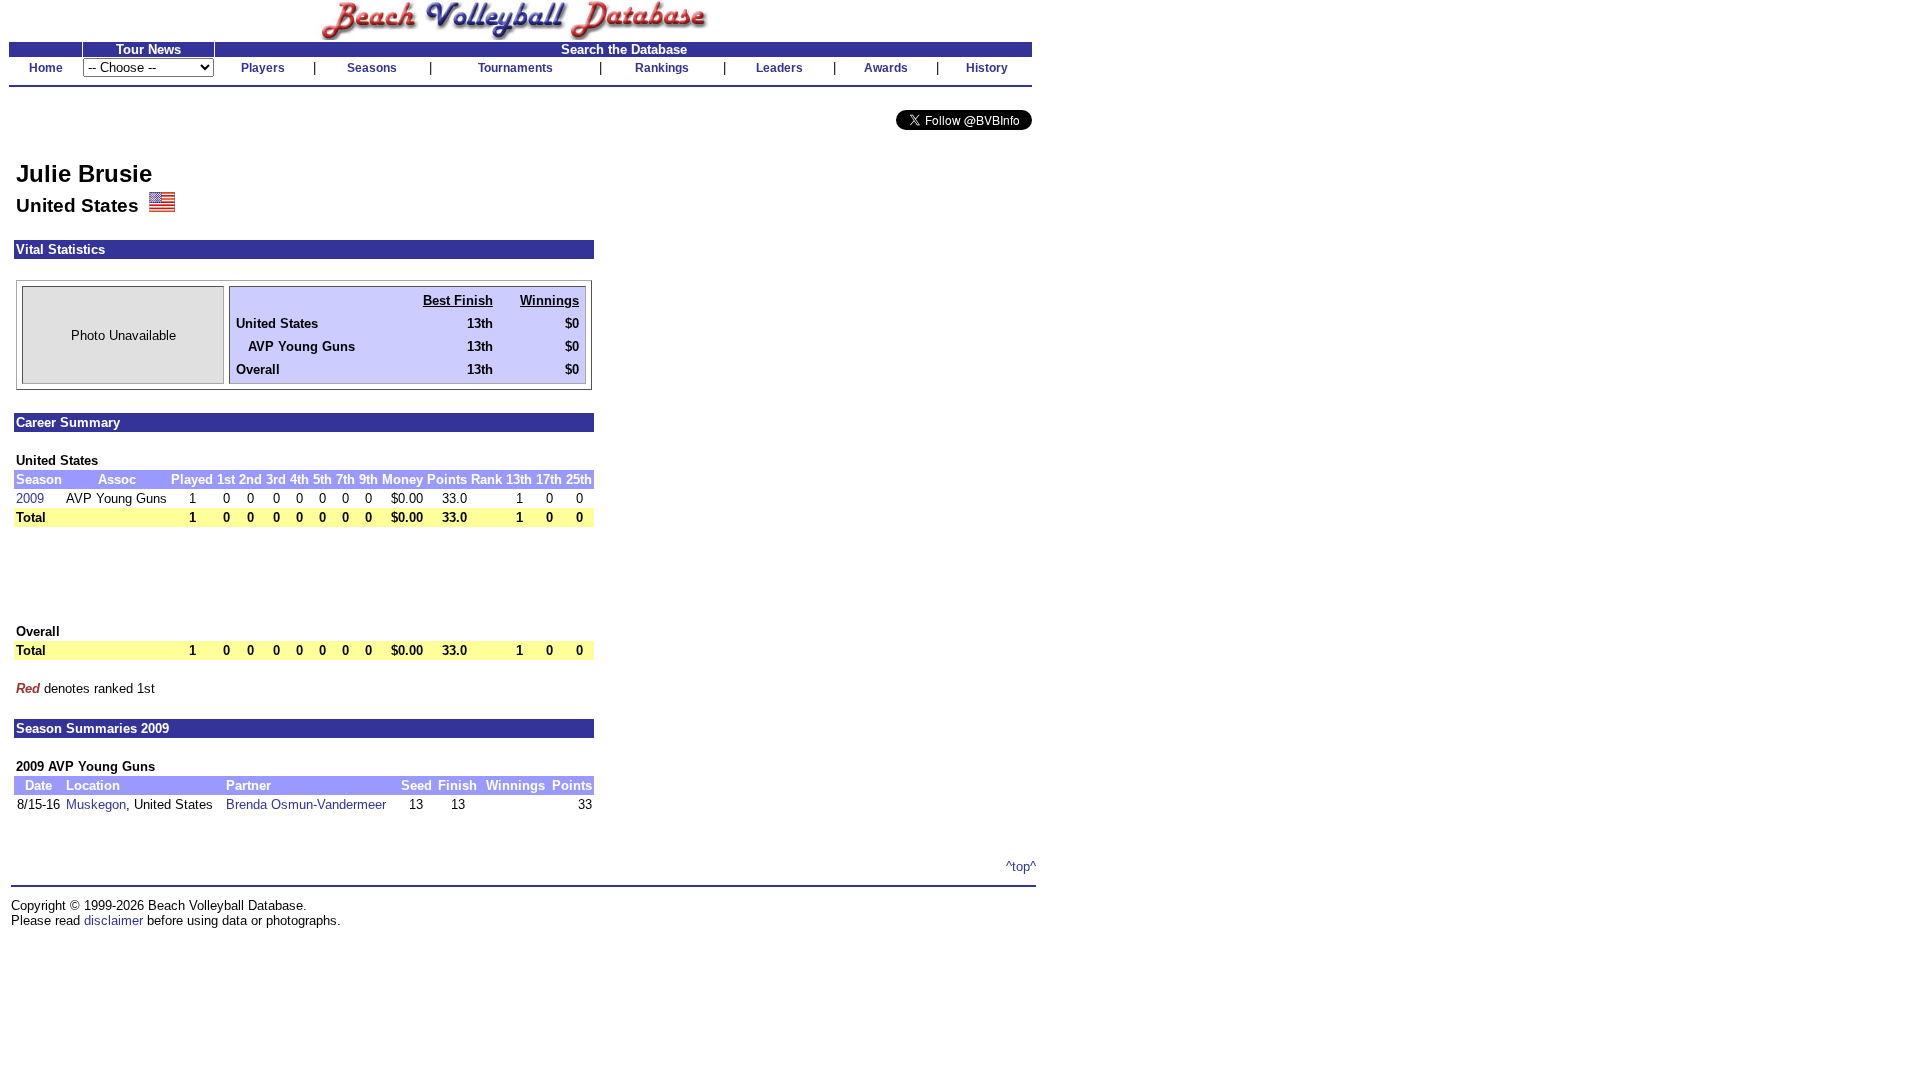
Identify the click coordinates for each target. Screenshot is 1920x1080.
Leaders (779, 68)
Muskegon (96, 804)
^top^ (1021, 866)
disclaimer (113, 920)
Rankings (662, 68)
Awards (886, 68)
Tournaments (515, 68)
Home (46, 68)
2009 (30, 498)
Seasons (372, 68)
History (987, 68)
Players (263, 68)
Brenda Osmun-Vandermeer (306, 804)
